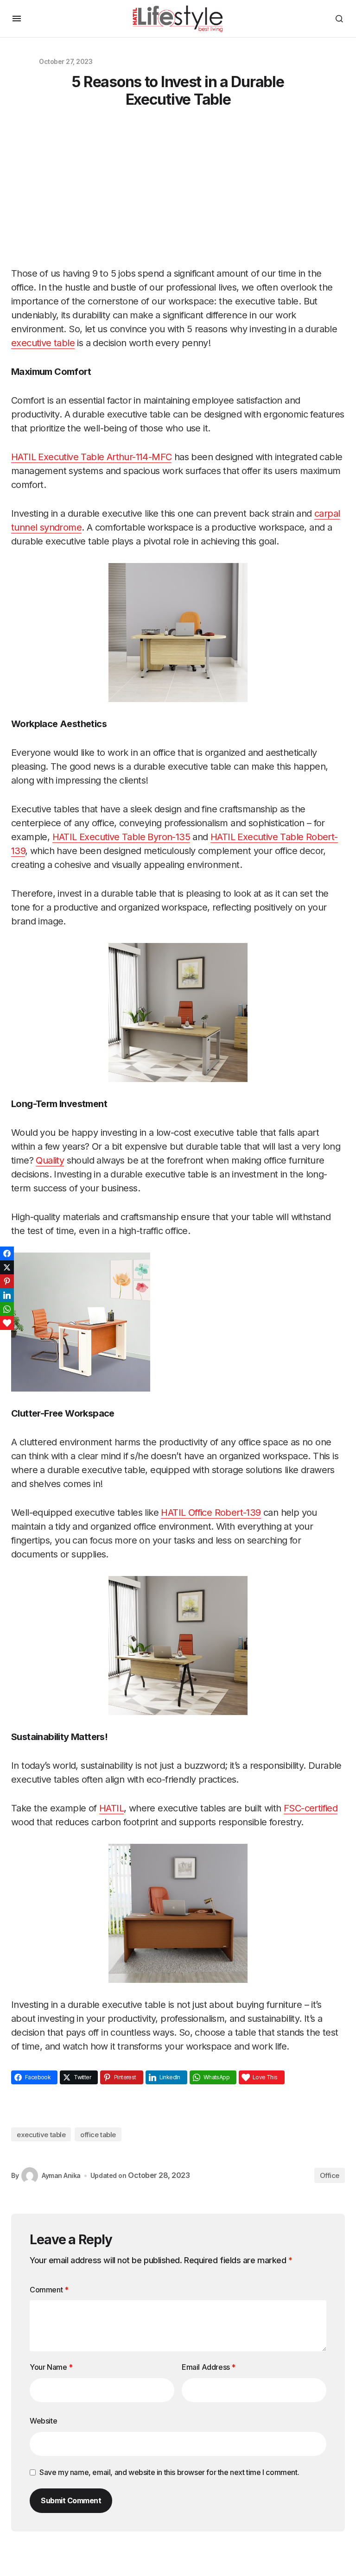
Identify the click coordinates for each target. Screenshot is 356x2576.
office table (98, 2135)
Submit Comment (71, 2500)
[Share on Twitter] (7, 1267)
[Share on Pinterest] (7, 1281)
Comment (49, 2290)
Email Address (209, 2367)
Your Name (51, 2367)
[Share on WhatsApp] (7, 1309)
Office (330, 2175)
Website (43, 2421)
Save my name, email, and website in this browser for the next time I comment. (169, 2472)
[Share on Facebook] (7, 1253)
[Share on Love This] (7, 1323)
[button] (17, 19)
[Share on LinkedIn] (7, 1295)
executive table (41, 2135)
